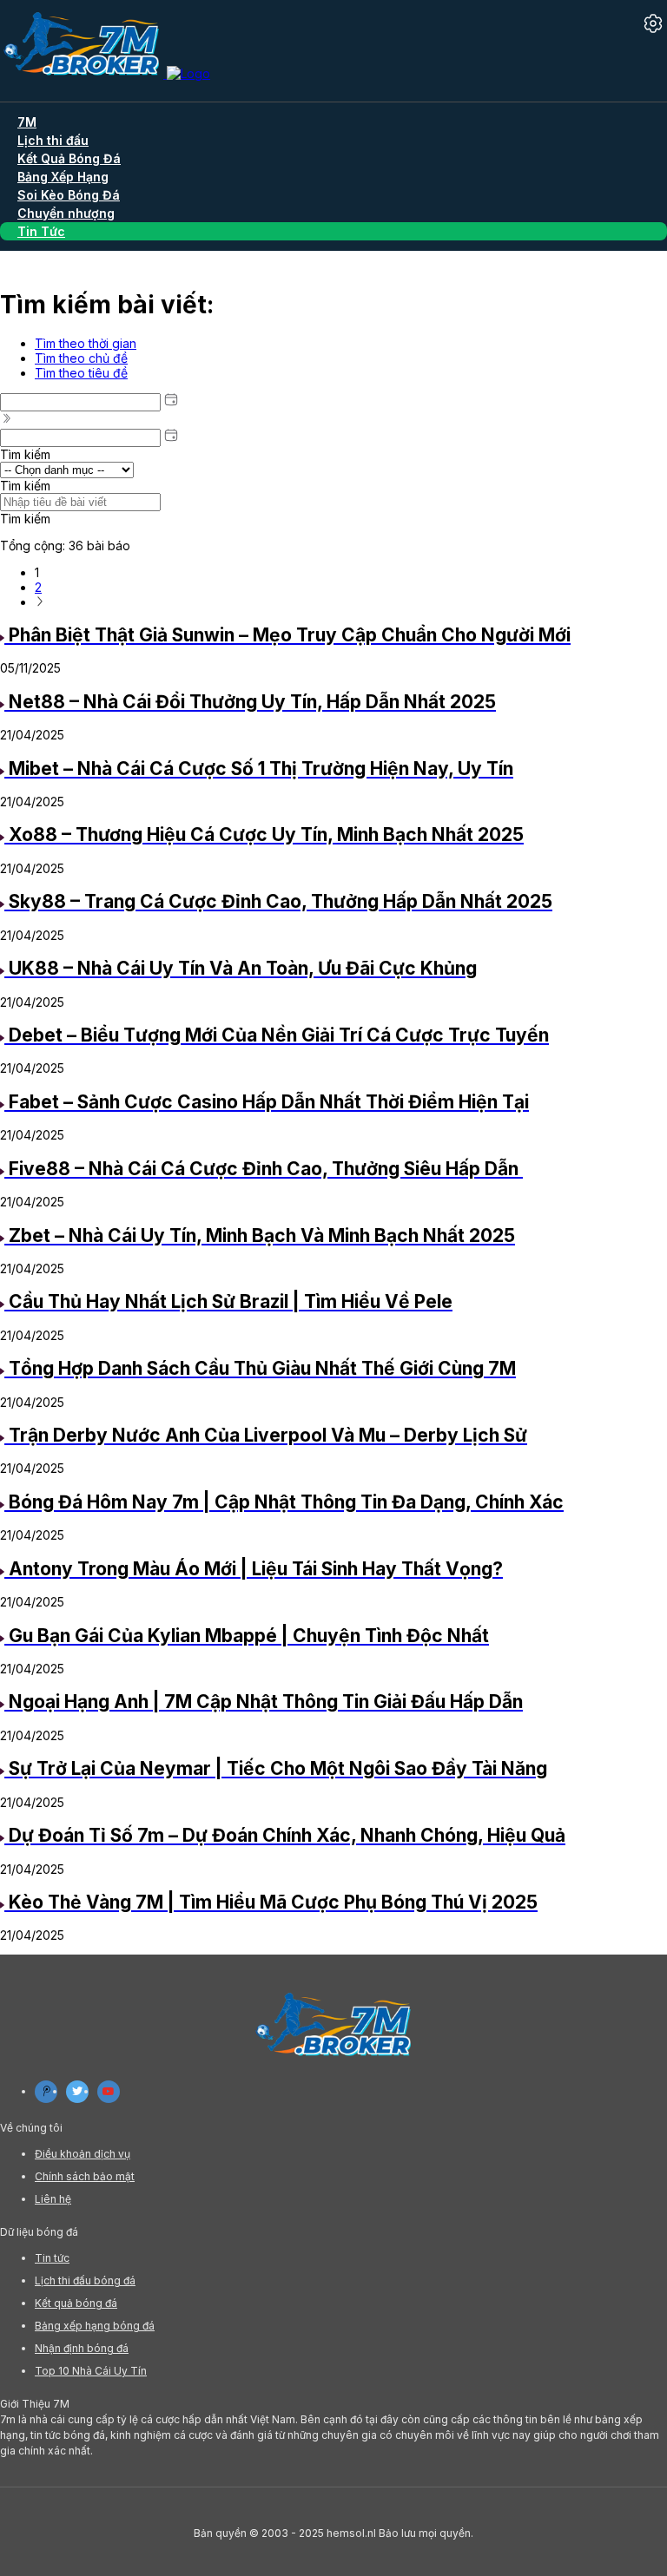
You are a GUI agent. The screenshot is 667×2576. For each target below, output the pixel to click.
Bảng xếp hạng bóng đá (95, 2326)
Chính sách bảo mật (85, 2176)
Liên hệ (53, 2199)
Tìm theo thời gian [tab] (86, 343)
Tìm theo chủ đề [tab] (81, 358)
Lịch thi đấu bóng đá (85, 2280)
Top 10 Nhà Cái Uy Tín (91, 2371)
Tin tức (52, 2258)
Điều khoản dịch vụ (83, 2154)
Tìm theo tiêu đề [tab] (81, 373)
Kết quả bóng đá (76, 2303)
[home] (105, 73)
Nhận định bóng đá (82, 2348)
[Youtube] (109, 2092)
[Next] (40, 602)
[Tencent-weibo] (46, 2092)
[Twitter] (77, 2092)
